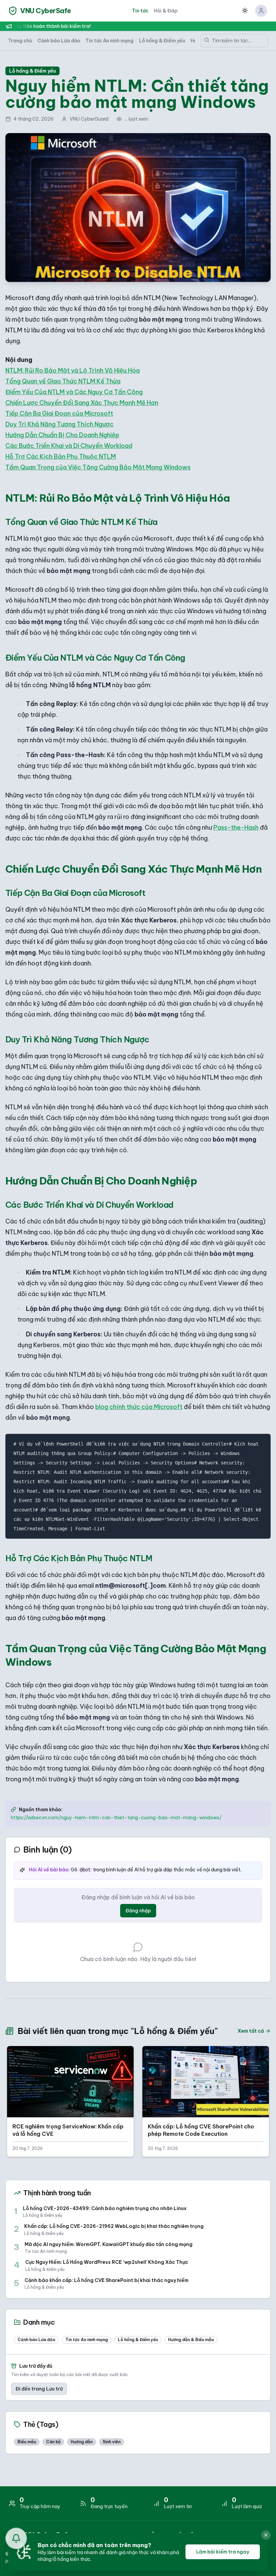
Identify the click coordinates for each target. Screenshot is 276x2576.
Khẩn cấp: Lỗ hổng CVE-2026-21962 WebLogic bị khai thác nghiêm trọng (114, 2226)
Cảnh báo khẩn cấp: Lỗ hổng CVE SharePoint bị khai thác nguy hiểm (107, 2280)
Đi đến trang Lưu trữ (39, 2389)
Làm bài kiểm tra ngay (223, 2552)
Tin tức (140, 11)
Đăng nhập (138, 1911)
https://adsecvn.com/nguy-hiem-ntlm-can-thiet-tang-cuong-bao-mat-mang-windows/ (116, 1818)
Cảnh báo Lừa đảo (59, 41)
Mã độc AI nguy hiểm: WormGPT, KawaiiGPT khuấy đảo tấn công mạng (109, 2245)
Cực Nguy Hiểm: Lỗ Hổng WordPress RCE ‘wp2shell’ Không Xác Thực (107, 2262)
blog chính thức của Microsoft (139, 1407)
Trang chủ (20, 41)
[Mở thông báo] (16, 2538)
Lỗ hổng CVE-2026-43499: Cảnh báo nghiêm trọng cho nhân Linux (105, 2209)
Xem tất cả (251, 2031)
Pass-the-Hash (236, 827)
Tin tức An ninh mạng (110, 41)
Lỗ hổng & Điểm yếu (162, 41)
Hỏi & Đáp (166, 11)
